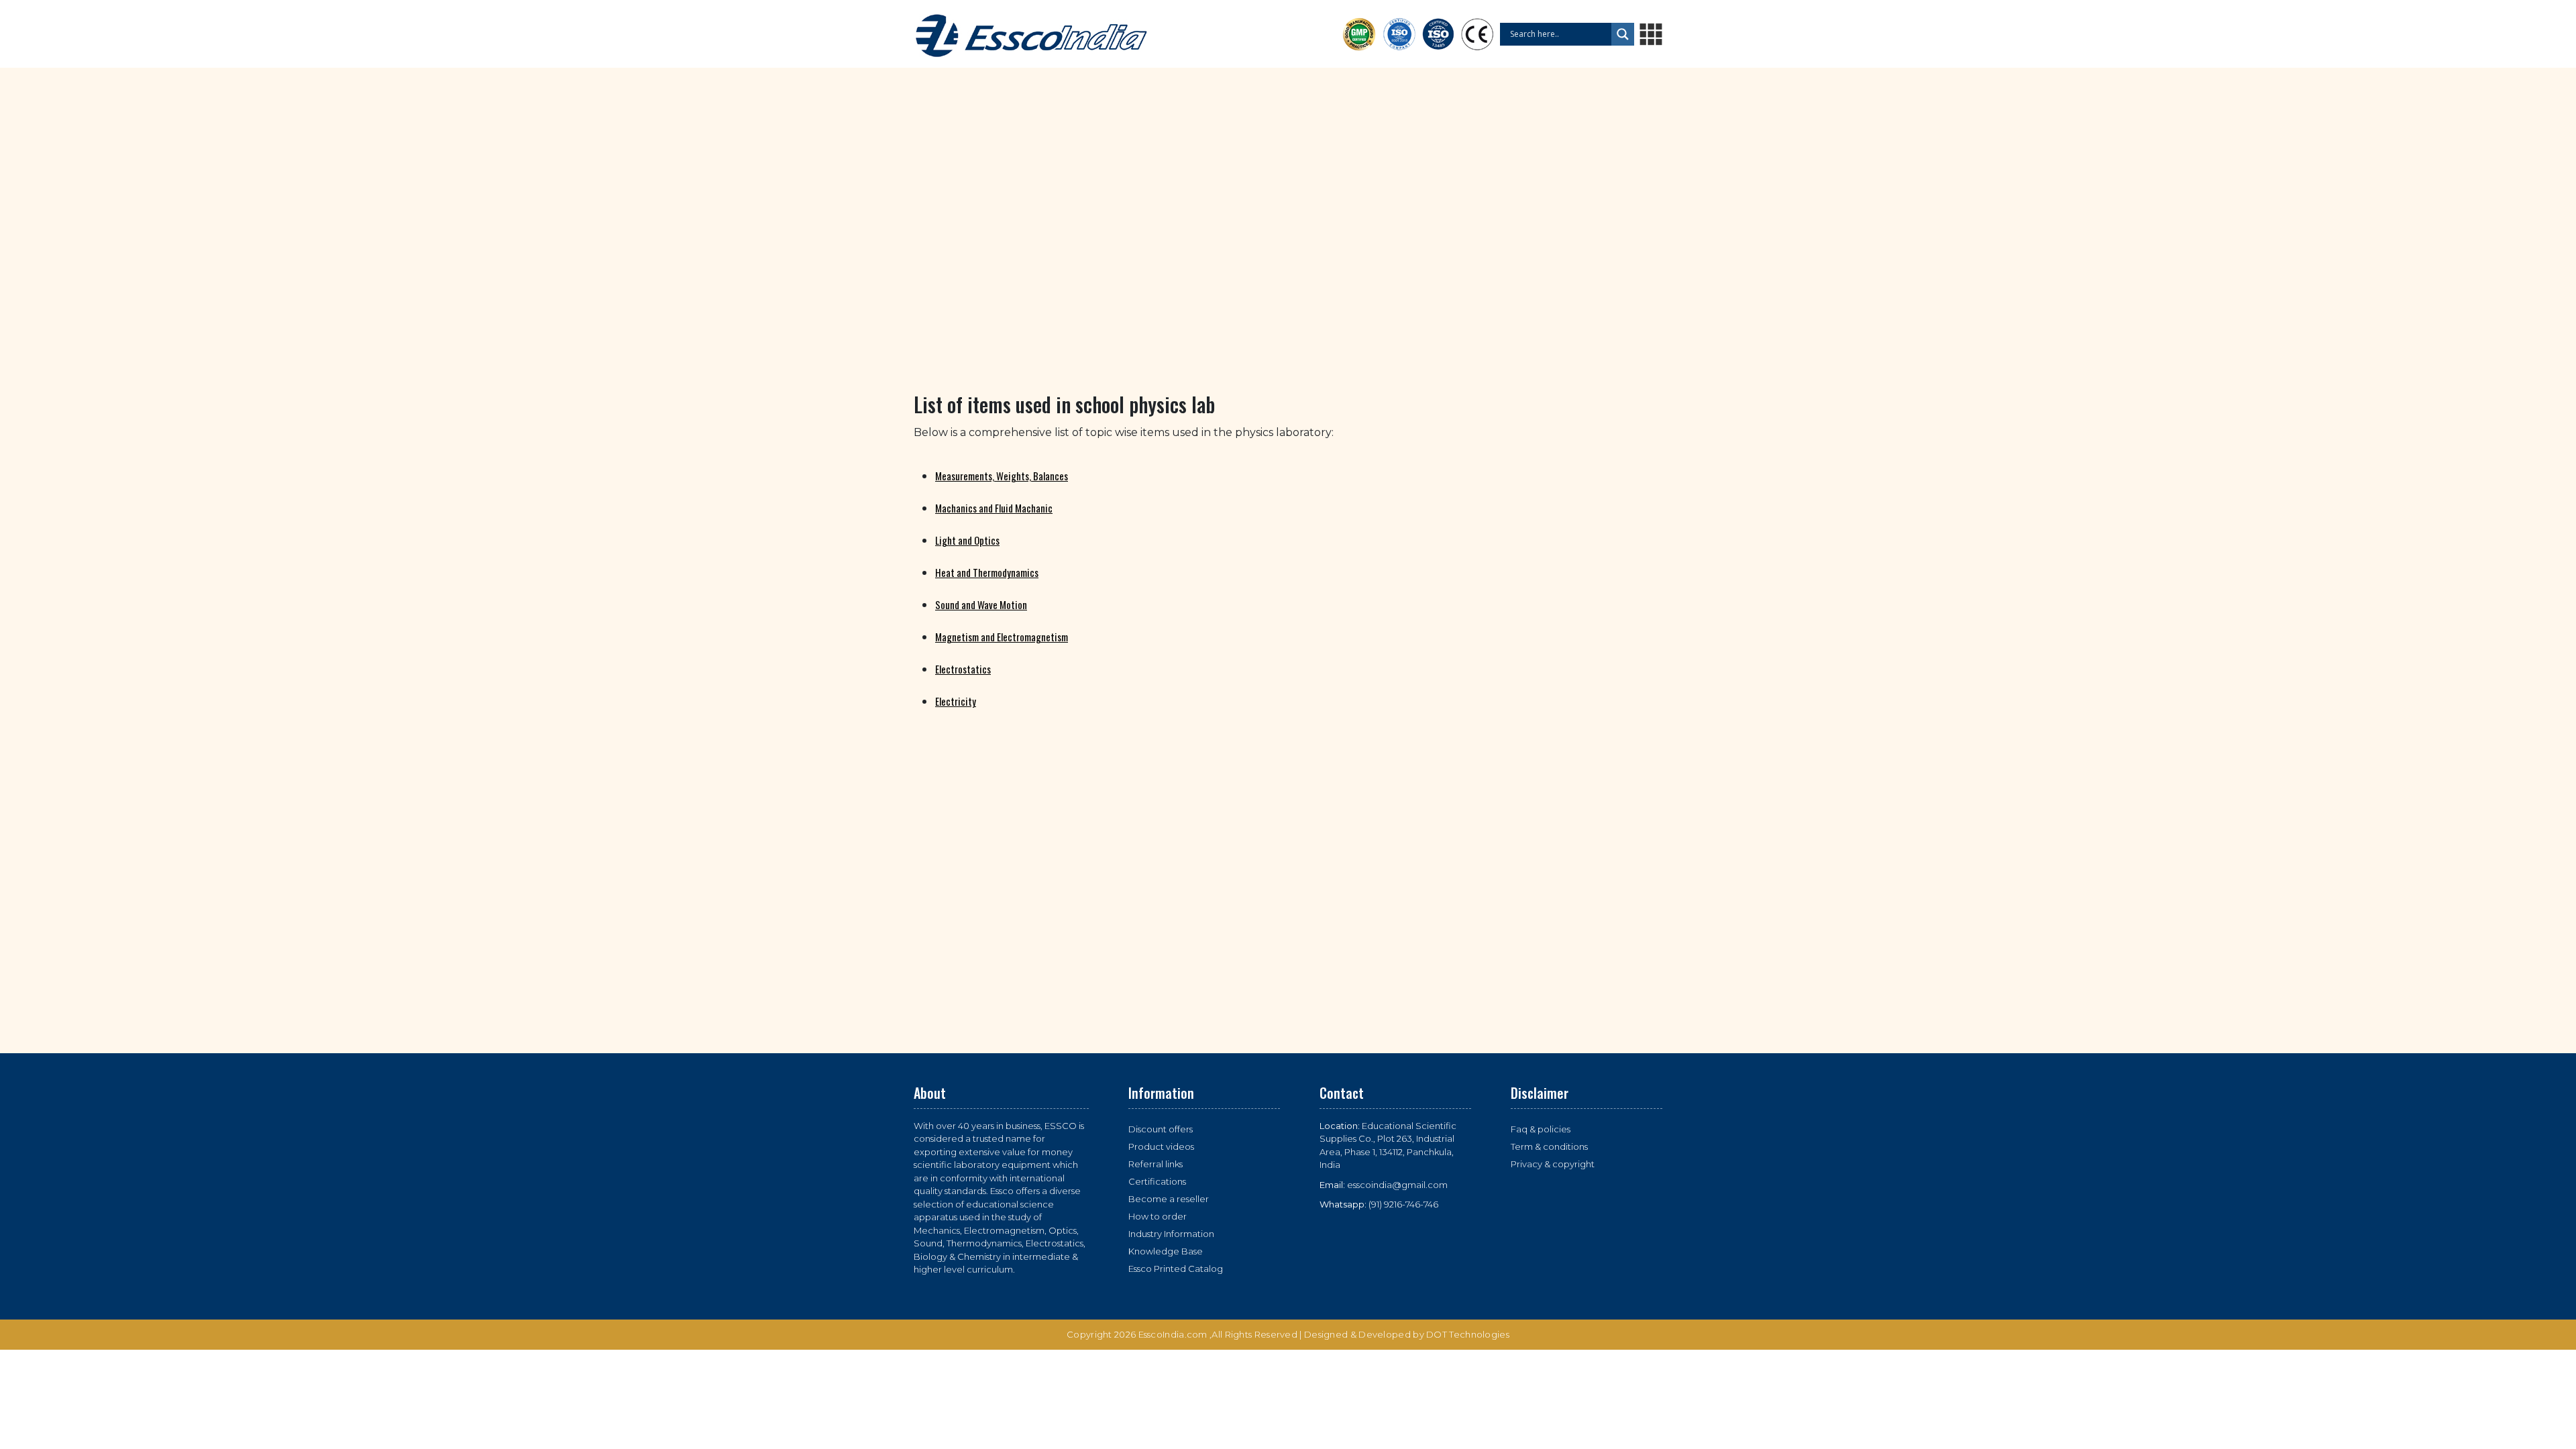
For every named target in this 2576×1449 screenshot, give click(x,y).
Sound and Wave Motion (981, 604)
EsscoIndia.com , (1175, 1334)
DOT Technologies (1468, 1334)
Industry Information (1171, 1234)
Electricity (956, 701)
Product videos (1161, 1146)
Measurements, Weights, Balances (1002, 476)
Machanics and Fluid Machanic (994, 508)
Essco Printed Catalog (1176, 1269)
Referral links (1156, 1164)
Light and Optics (967, 540)
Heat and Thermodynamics (987, 572)
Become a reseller (1169, 1199)
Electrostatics (963, 669)
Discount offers (1161, 1129)
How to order (1158, 1216)
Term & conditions (1549, 1146)
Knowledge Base (1166, 1251)
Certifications (1157, 1181)
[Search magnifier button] (1623, 34)
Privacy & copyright (1553, 1164)
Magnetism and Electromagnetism (1002, 637)
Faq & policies (1541, 1129)
